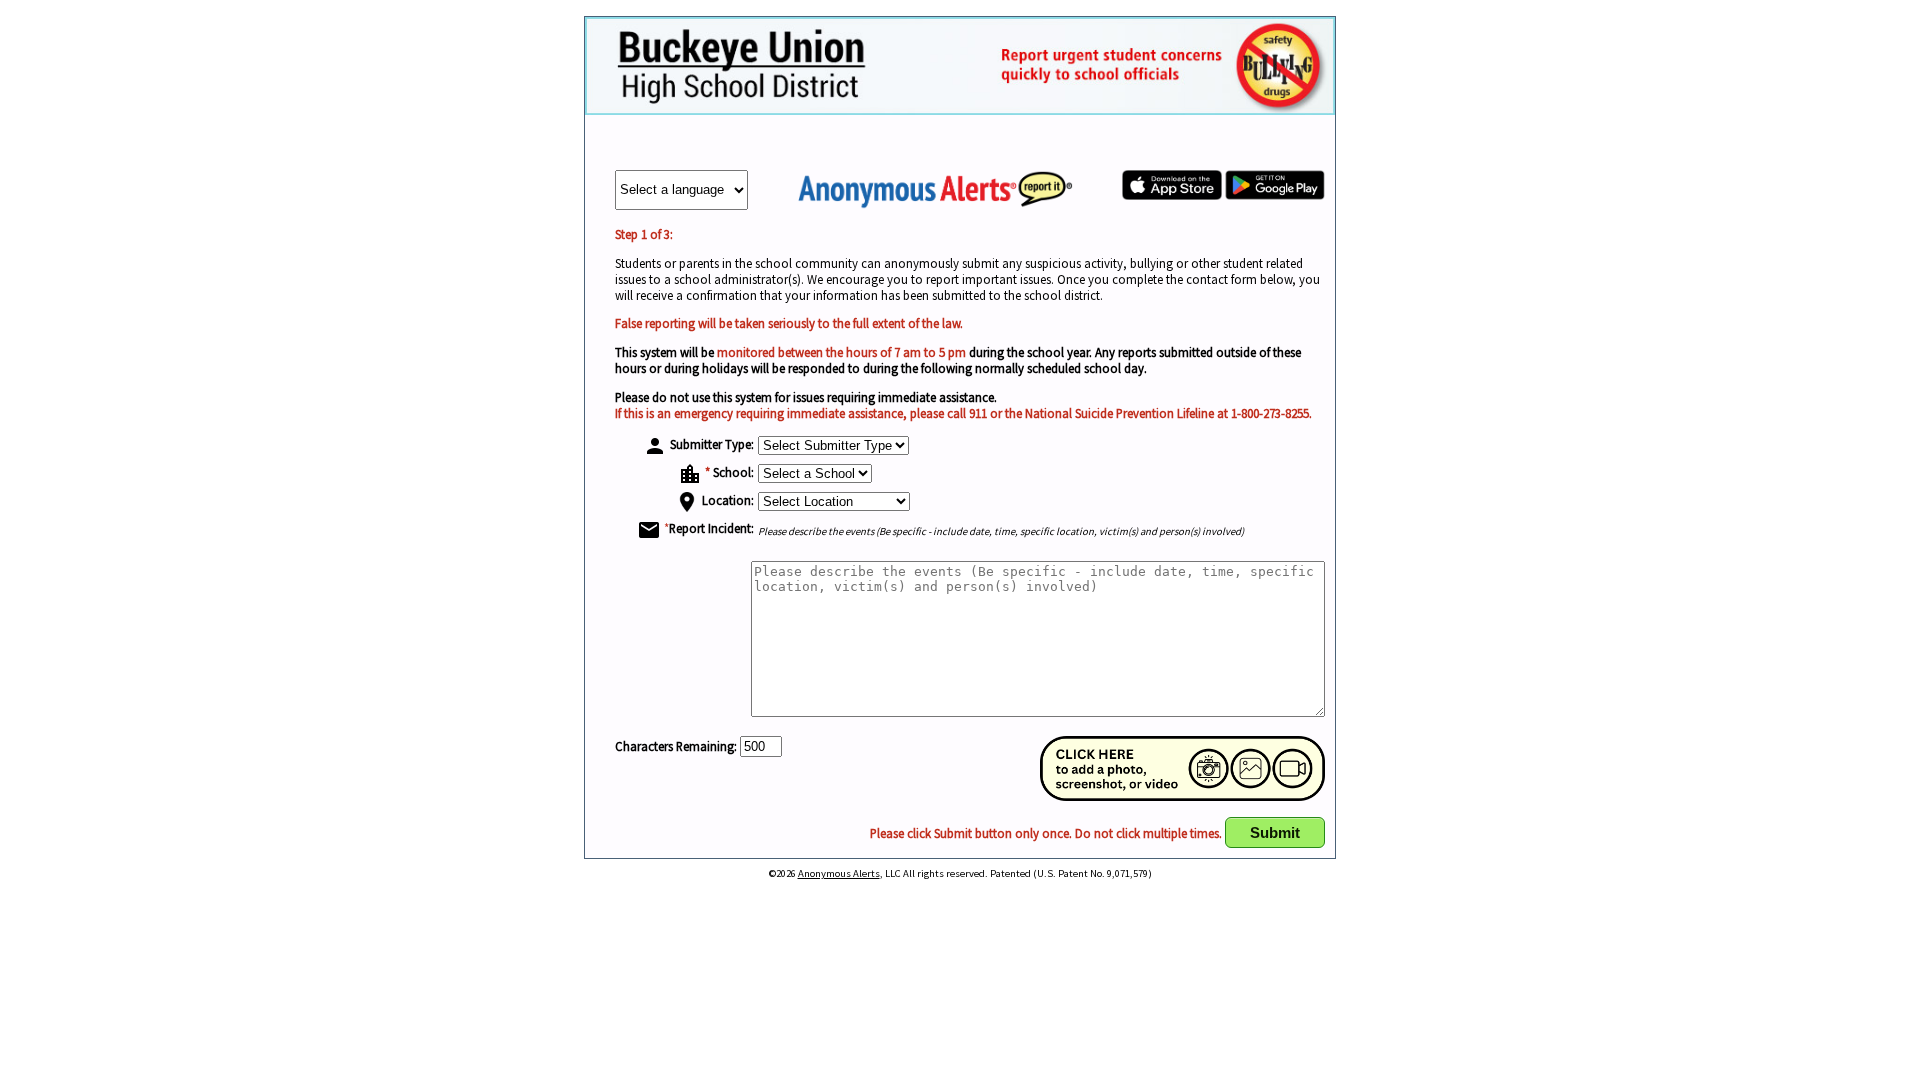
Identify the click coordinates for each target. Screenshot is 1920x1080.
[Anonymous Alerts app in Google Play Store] (1275, 195)
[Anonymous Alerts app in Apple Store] (1172, 195)
